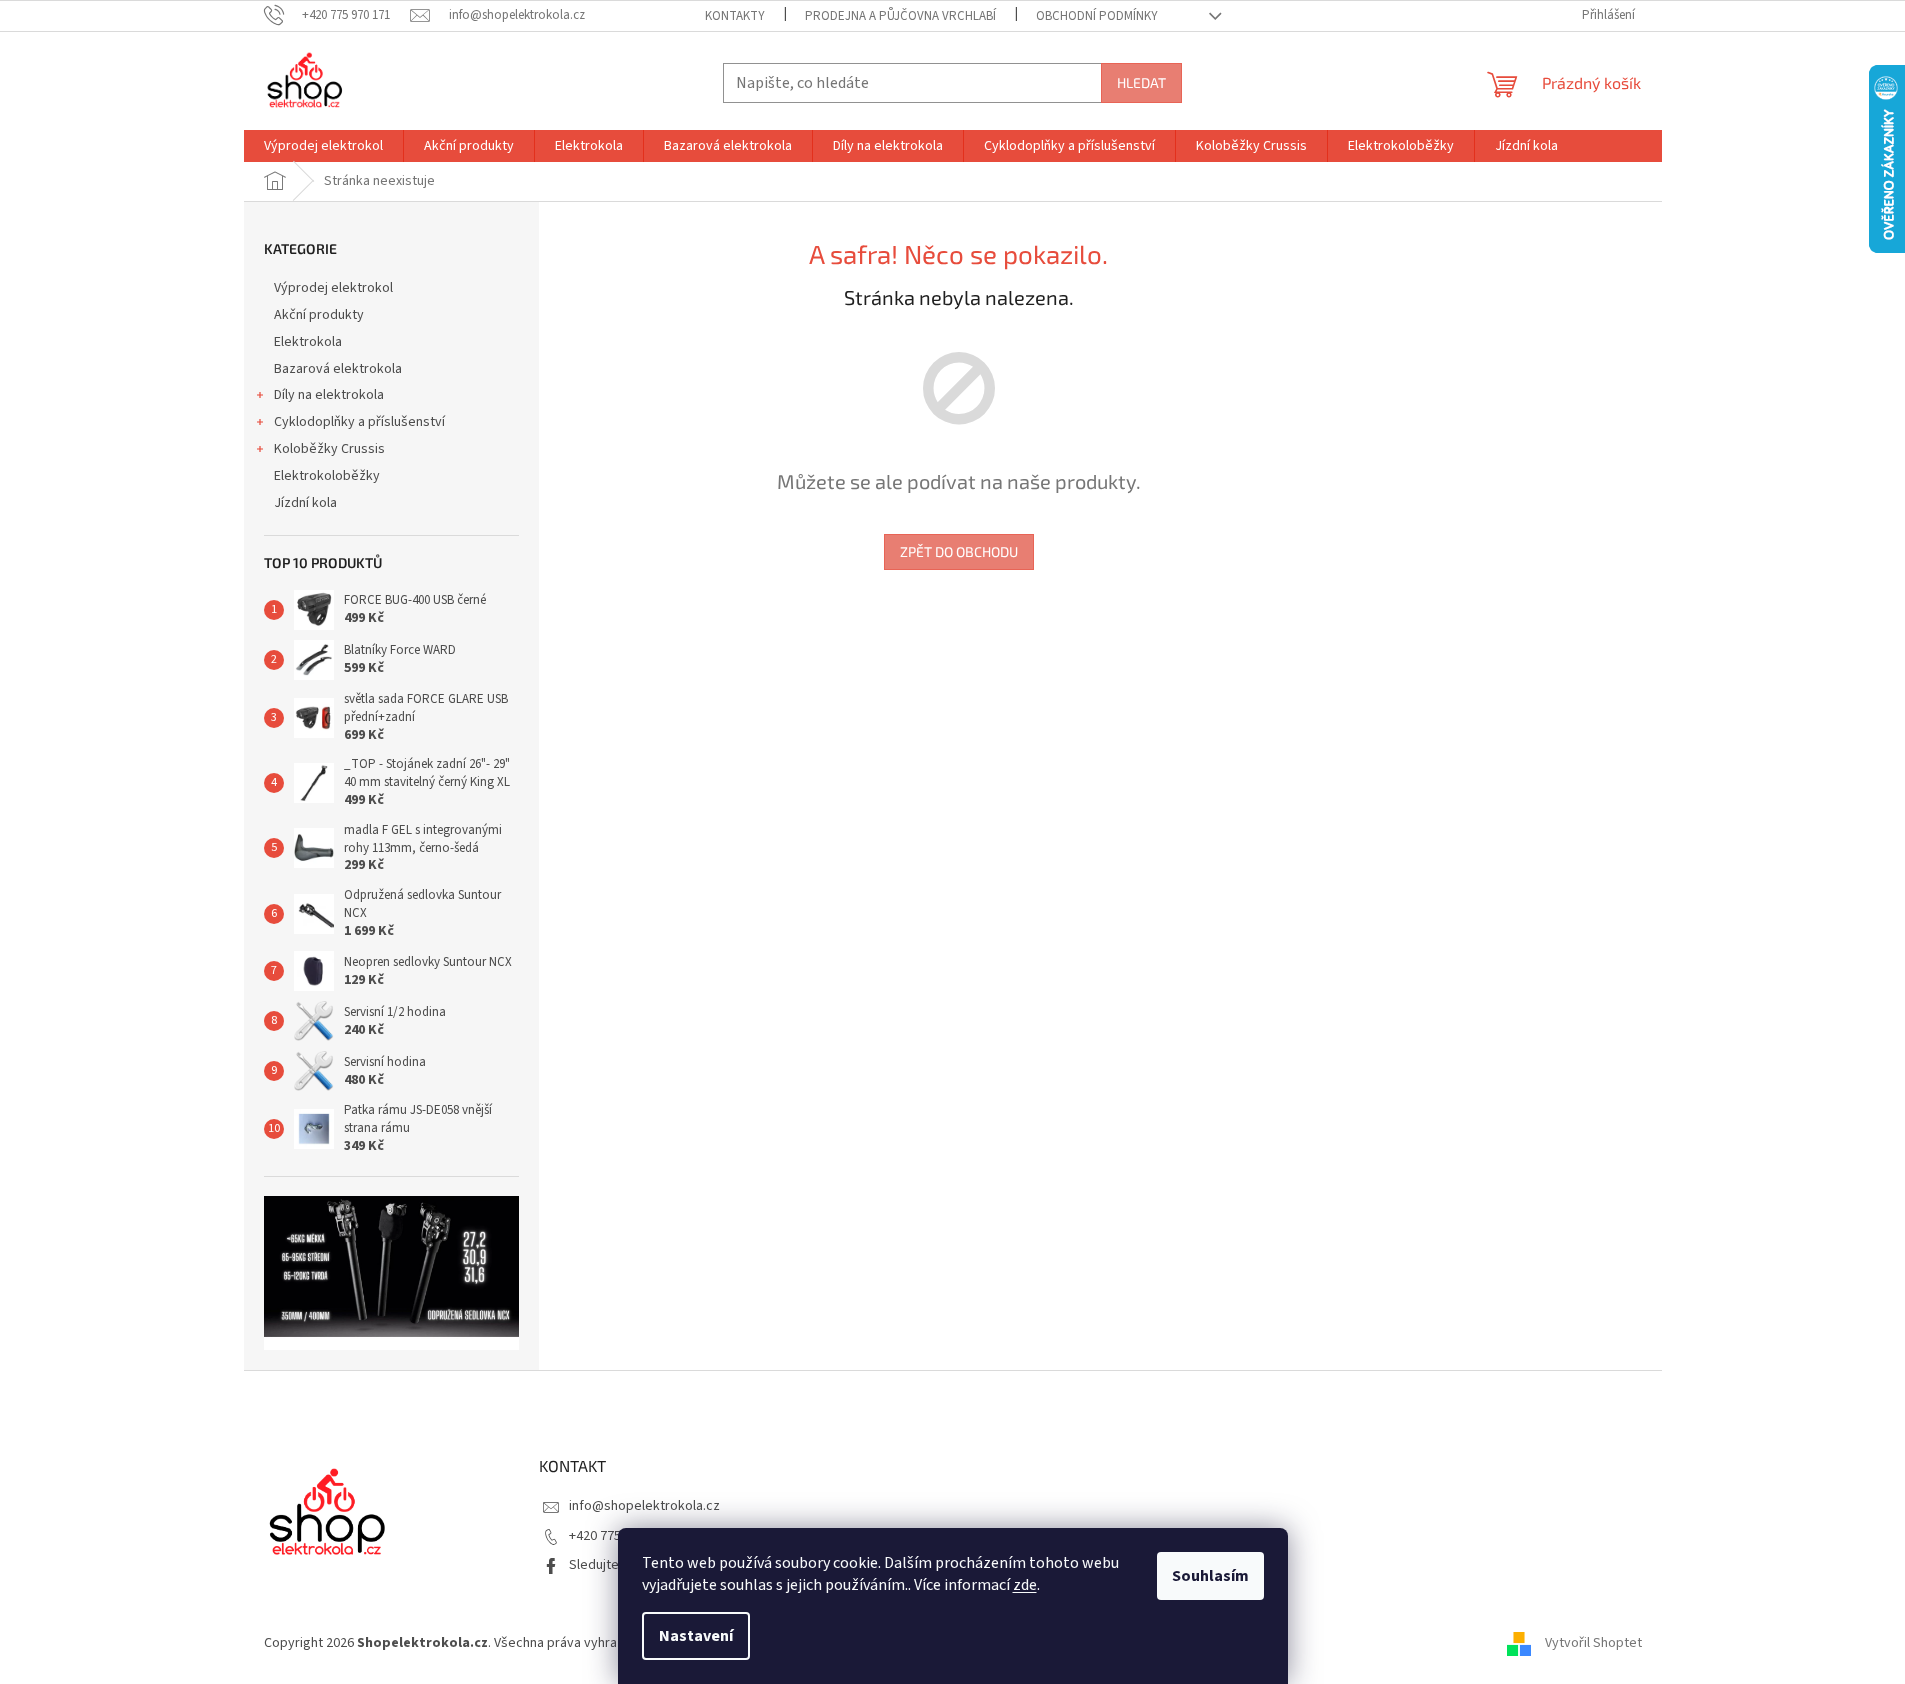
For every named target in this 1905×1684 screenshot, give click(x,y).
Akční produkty (319, 315)
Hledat (1141, 82)
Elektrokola (308, 342)
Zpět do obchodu (959, 551)
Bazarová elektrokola (338, 369)
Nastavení (696, 1636)
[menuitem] (323, 146)
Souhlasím (1210, 1576)
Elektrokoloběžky (327, 476)
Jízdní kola (305, 503)
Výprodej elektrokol (333, 288)
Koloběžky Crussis (329, 449)
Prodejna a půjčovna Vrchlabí (900, 16)
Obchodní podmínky (1097, 16)
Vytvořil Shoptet (1593, 1643)
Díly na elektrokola (329, 395)
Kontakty (735, 16)
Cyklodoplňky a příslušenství (359, 422)
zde (1025, 1585)
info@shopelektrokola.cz (644, 1506)
